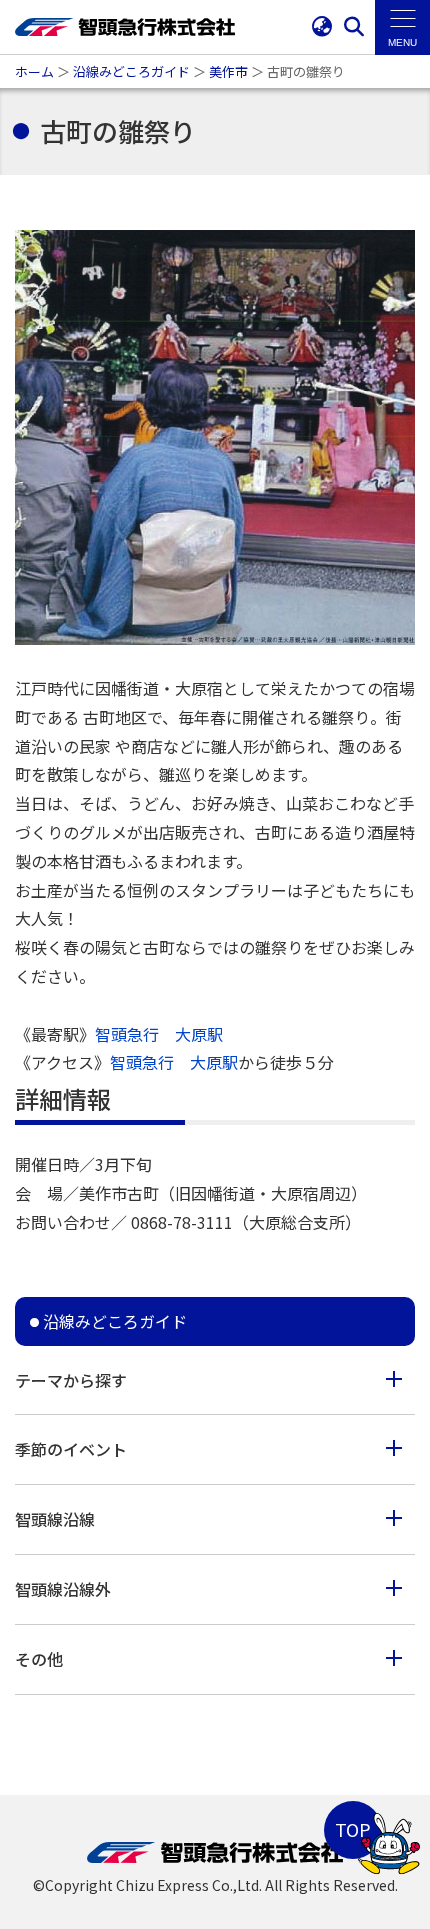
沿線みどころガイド (131, 71)
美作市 (228, 71)
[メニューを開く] (402, 27)
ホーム (34, 71)
